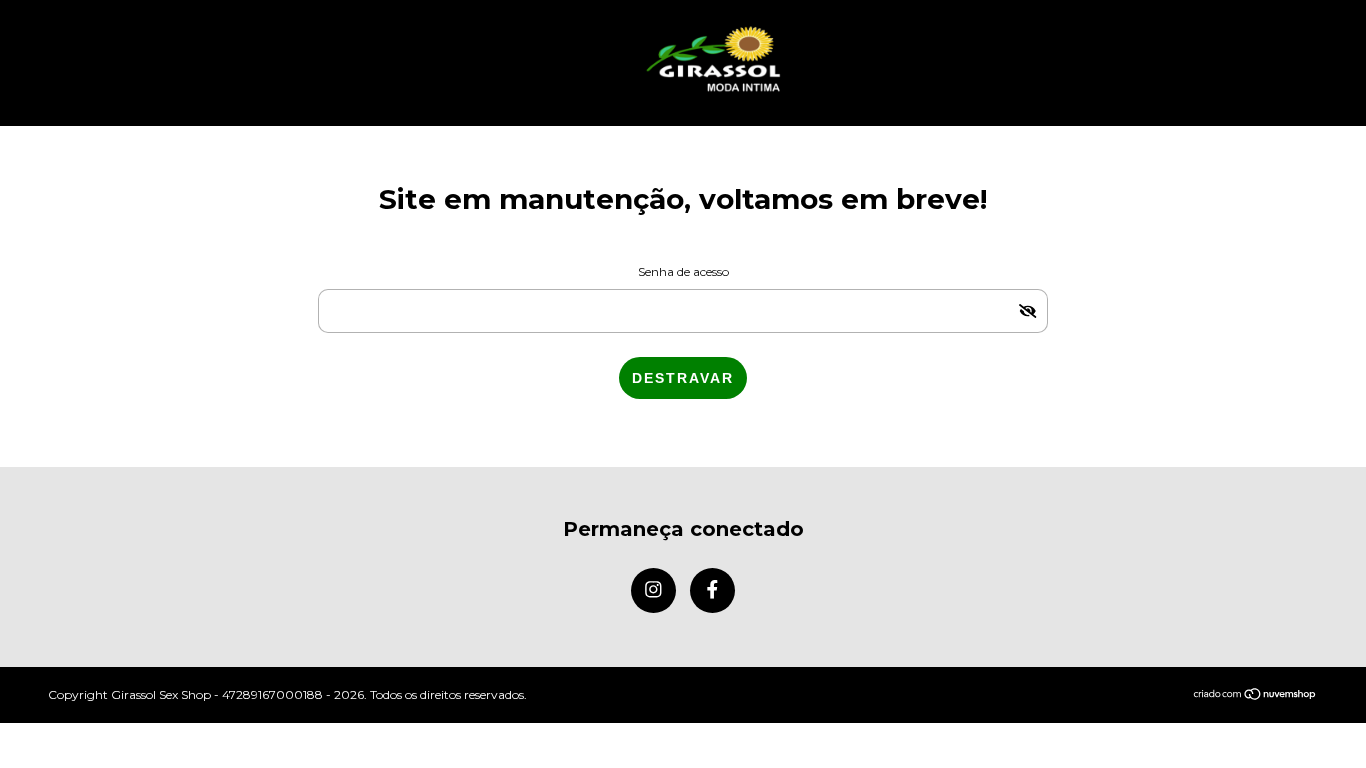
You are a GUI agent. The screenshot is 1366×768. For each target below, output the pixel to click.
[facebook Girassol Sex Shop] (712, 590)
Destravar (683, 378)
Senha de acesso (683, 271)
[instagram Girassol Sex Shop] (653, 590)
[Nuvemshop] (1255, 695)
